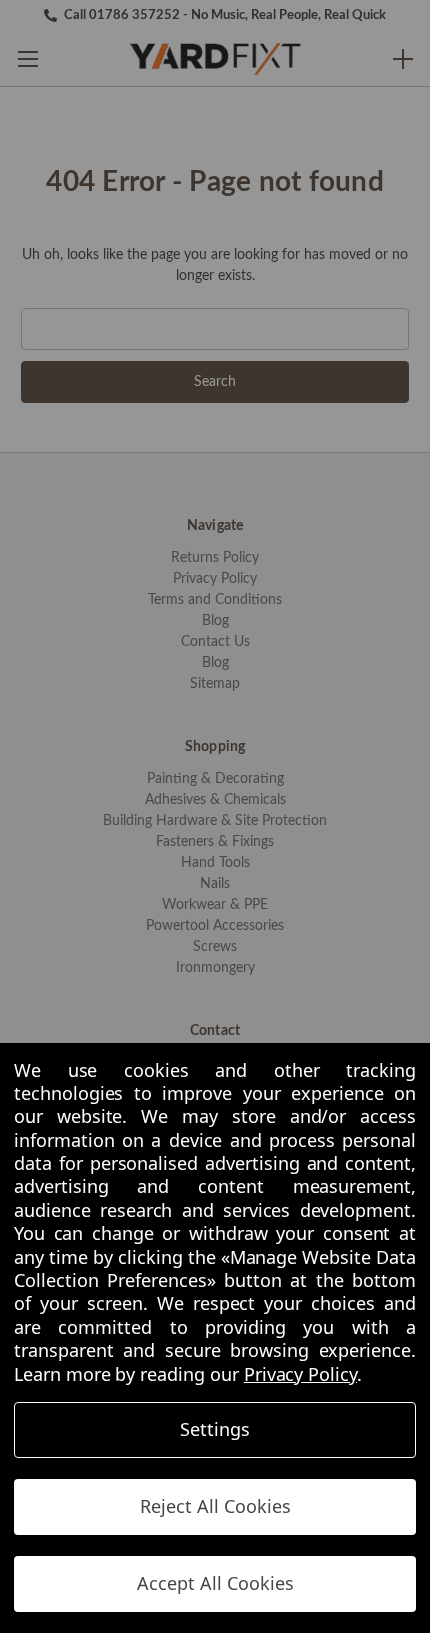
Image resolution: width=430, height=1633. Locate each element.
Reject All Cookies (215, 1506)
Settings (215, 1429)
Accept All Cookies (215, 1583)
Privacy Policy (300, 1374)
